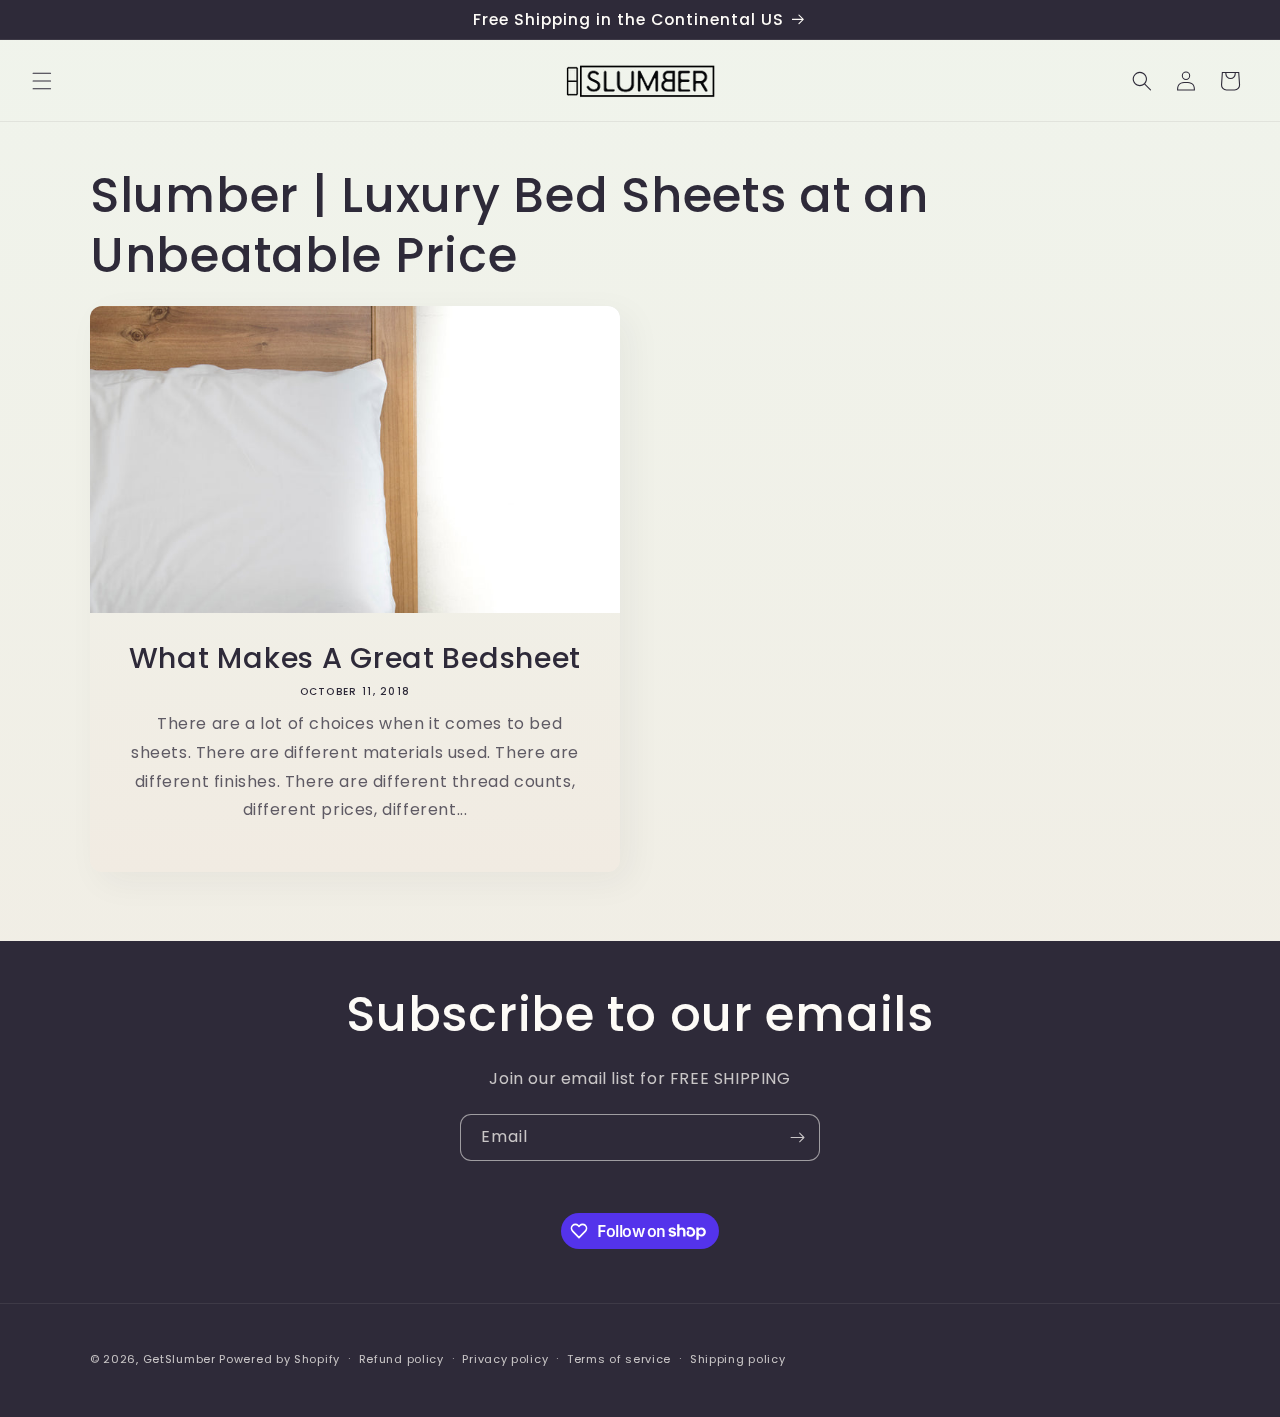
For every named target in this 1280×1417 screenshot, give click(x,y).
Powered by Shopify (279, 1359)
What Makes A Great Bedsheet (355, 658)
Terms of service (619, 1358)
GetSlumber (179, 1359)
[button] (42, 81)
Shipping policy (738, 1358)
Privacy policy (505, 1358)
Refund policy (401, 1358)
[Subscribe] (797, 1137)
